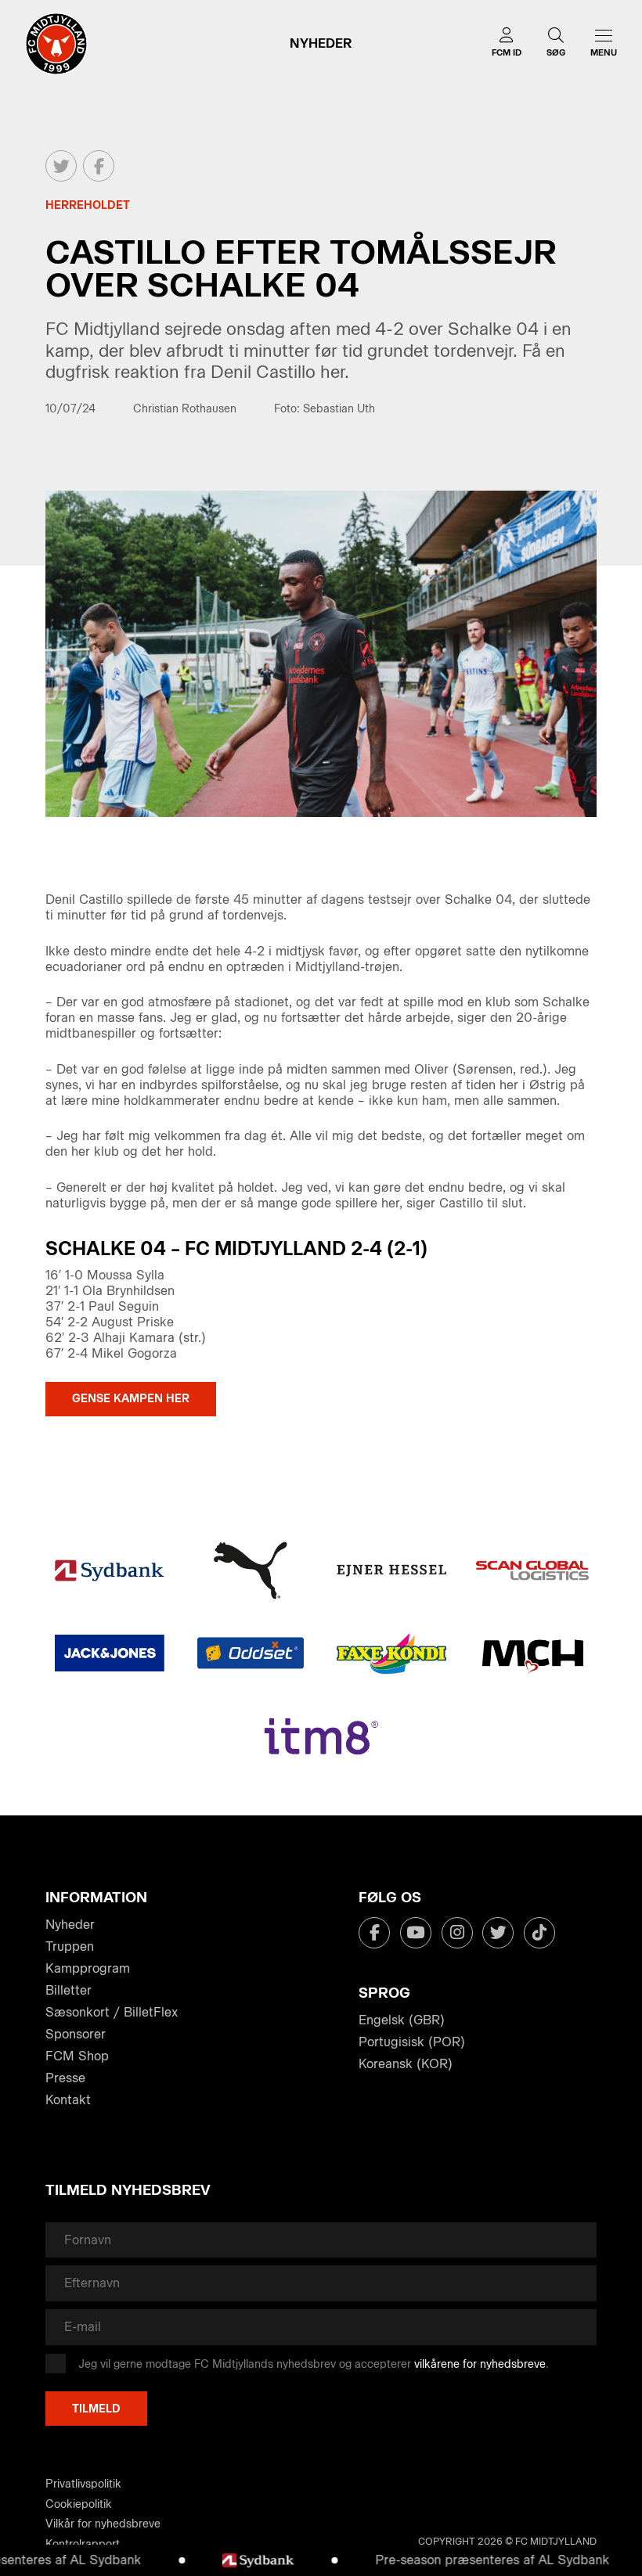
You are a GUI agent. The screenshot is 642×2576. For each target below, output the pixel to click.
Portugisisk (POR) (412, 2042)
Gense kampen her (131, 1399)
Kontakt (68, 2100)
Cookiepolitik (79, 2504)
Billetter (69, 1990)
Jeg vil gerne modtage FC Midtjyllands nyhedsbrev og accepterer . (314, 2364)
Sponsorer (76, 2034)
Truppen (70, 1946)
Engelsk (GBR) (402, 2020)
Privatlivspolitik (83, 2484)
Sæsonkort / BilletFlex (112, 2012)
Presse (65, 2078)
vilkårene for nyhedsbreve (480, 2364)
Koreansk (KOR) (406, 2064)
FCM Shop (77, 2056)
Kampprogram (88, 1968)
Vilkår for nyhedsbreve (103, 2524)
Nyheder (70, 1925)
